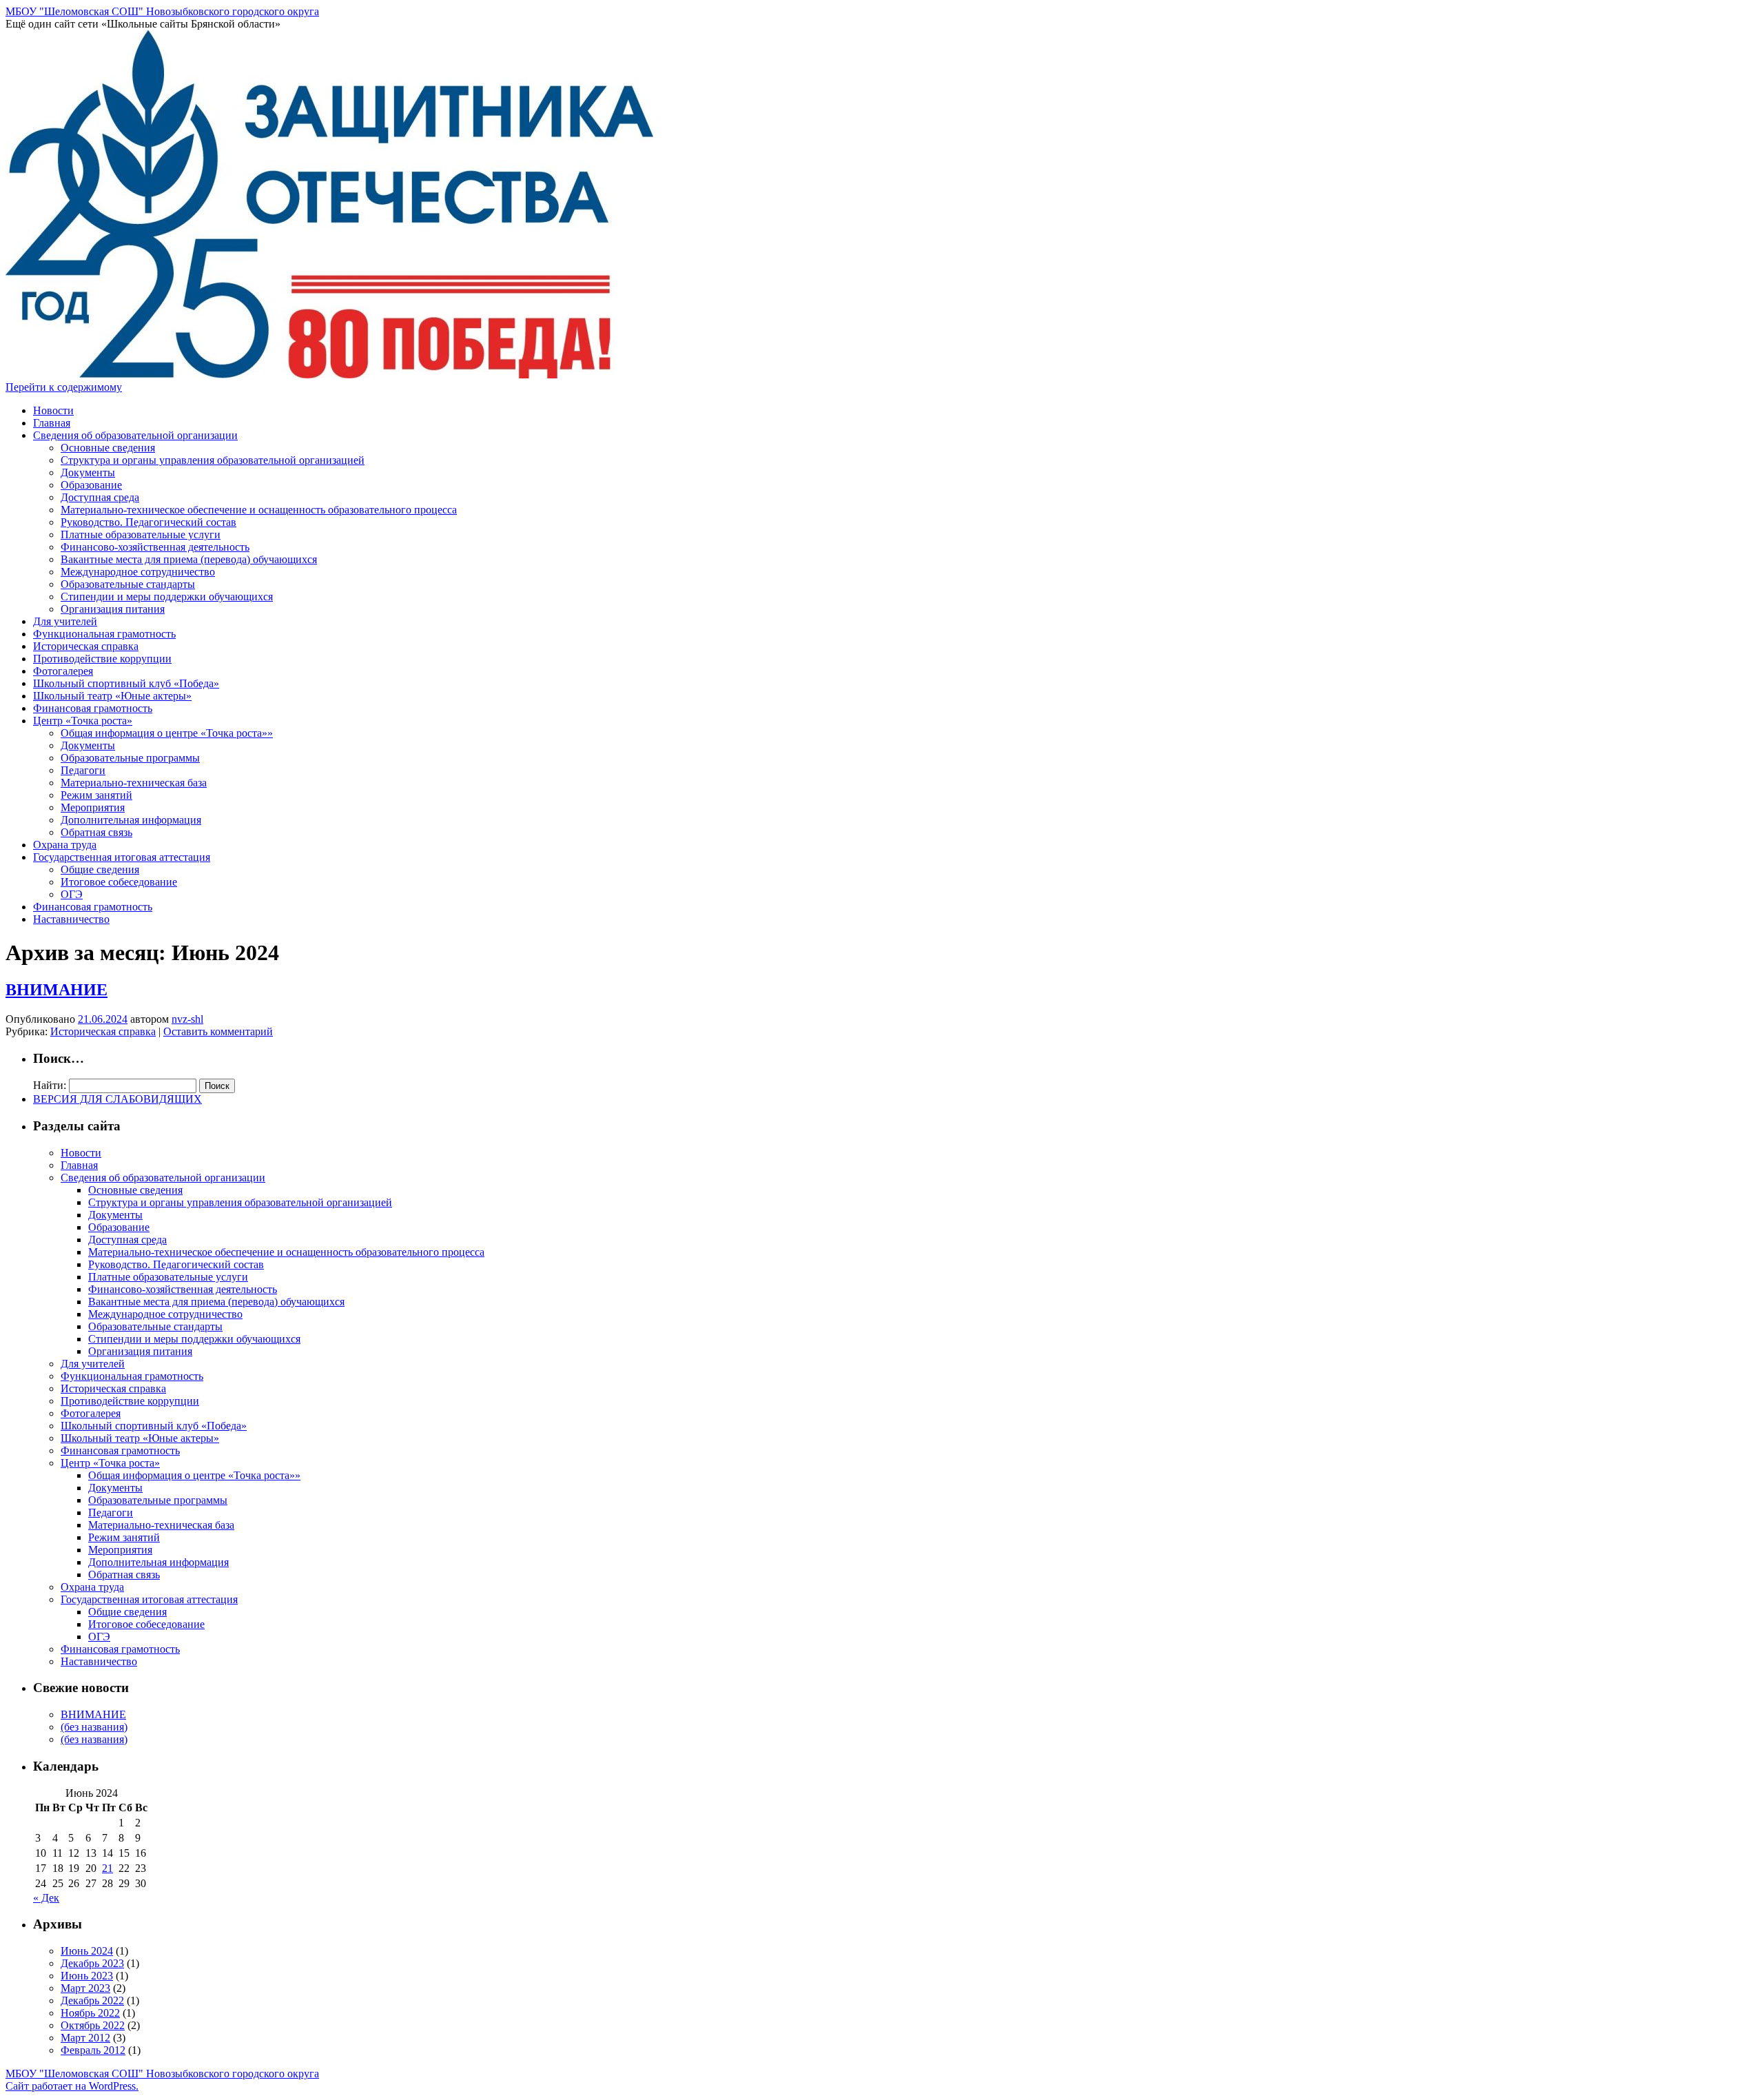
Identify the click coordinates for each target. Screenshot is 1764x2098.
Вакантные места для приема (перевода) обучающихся (189, 559)
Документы (88, 472)
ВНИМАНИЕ (57, 990)
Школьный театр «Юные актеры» (112, 696)
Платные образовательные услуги (141, 534)
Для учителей (65, 621)
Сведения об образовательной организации (135, 435)
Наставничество (71, 919)
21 (107, 1868)
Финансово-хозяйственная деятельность (155, 547)
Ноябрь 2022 (90, 2013)
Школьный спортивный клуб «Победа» (126, 683)
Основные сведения (108, 448)
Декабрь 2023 (92, 1963)
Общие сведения (100, 869)
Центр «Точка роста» (83, 721)
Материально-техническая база (134, 783)
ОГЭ (72, 894)
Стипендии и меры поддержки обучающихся (167, 597)
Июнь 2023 (87, 1976)
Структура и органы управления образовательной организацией (213, 460)
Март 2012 (85, 2038)
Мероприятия (93, 807)
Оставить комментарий (218, 1031)
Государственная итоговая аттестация (122, 857)
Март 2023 (85, 1988)
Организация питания (113, 609)
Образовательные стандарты (128, 584)
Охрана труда (65, 845)
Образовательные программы (130, 758)
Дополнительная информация (131, 820)
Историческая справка (86, 646)
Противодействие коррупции (102, 659)
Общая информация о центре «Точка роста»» (167, 733)
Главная (52, 423)
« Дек (46, 1898)
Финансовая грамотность (93, 708)
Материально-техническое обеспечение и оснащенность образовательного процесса (259, 510)
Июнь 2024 (87, 1951)
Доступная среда (100, 497)
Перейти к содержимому (64, 387)
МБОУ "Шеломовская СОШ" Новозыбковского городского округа (162, 11)
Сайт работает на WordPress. (72, 2086)
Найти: (50, 1085)
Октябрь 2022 (93, 2025)
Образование (91, 485)
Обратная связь (96, 832)
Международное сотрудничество (138, 572)
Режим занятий (96, 795)
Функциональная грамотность (104, 634)
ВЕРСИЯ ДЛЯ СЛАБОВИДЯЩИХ (117, 1099)
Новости (53, 410)
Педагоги (83, 770)
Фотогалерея (63, 671)
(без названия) (94, 1727)
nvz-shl (187, 1019)
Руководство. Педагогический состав (148, 522)
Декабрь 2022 (92, 2000)
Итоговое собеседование (119, 882)
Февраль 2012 (93, 2050)
